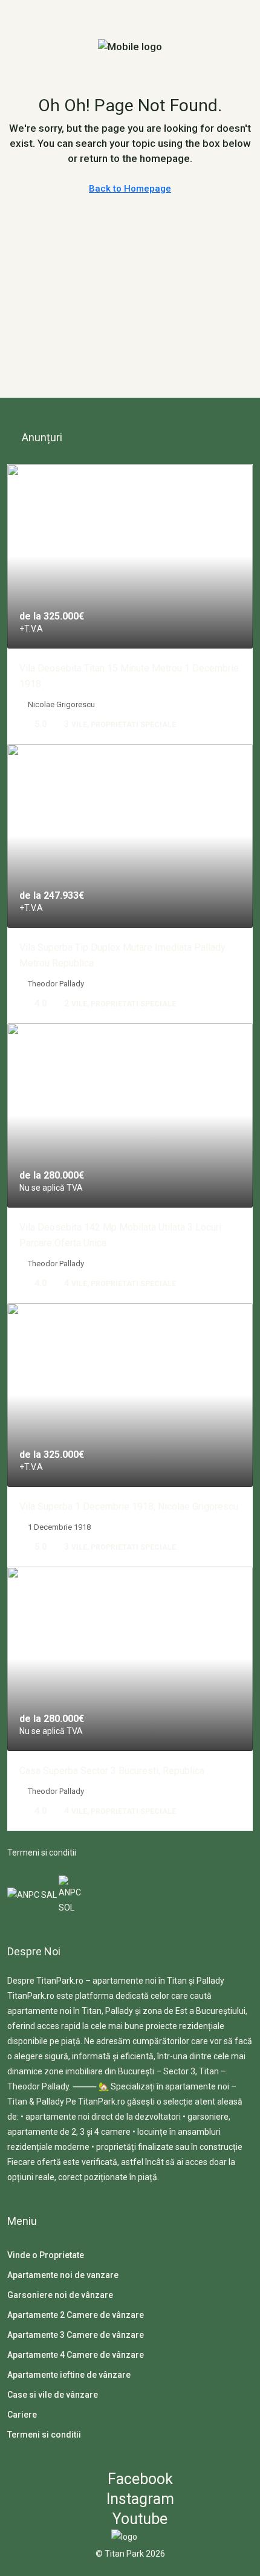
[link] (130, 556)
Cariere (22, 2415)
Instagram (138, 2499)
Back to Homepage (130, 189)
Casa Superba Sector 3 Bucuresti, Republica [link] (112, 1771)
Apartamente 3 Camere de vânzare (76, 2335)
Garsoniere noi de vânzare (60, 2295)
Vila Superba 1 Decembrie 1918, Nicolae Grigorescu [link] (129, 1506)
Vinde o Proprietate (46, 2255)
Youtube (138, 2519)
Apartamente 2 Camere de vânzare (76, 2315)
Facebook (138, 2479)
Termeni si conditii (42, 1853)
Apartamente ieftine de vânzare (69, 2375)
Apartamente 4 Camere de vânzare (76, 2355)
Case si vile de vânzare (53, 2395)
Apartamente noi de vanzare (63, 2275)
